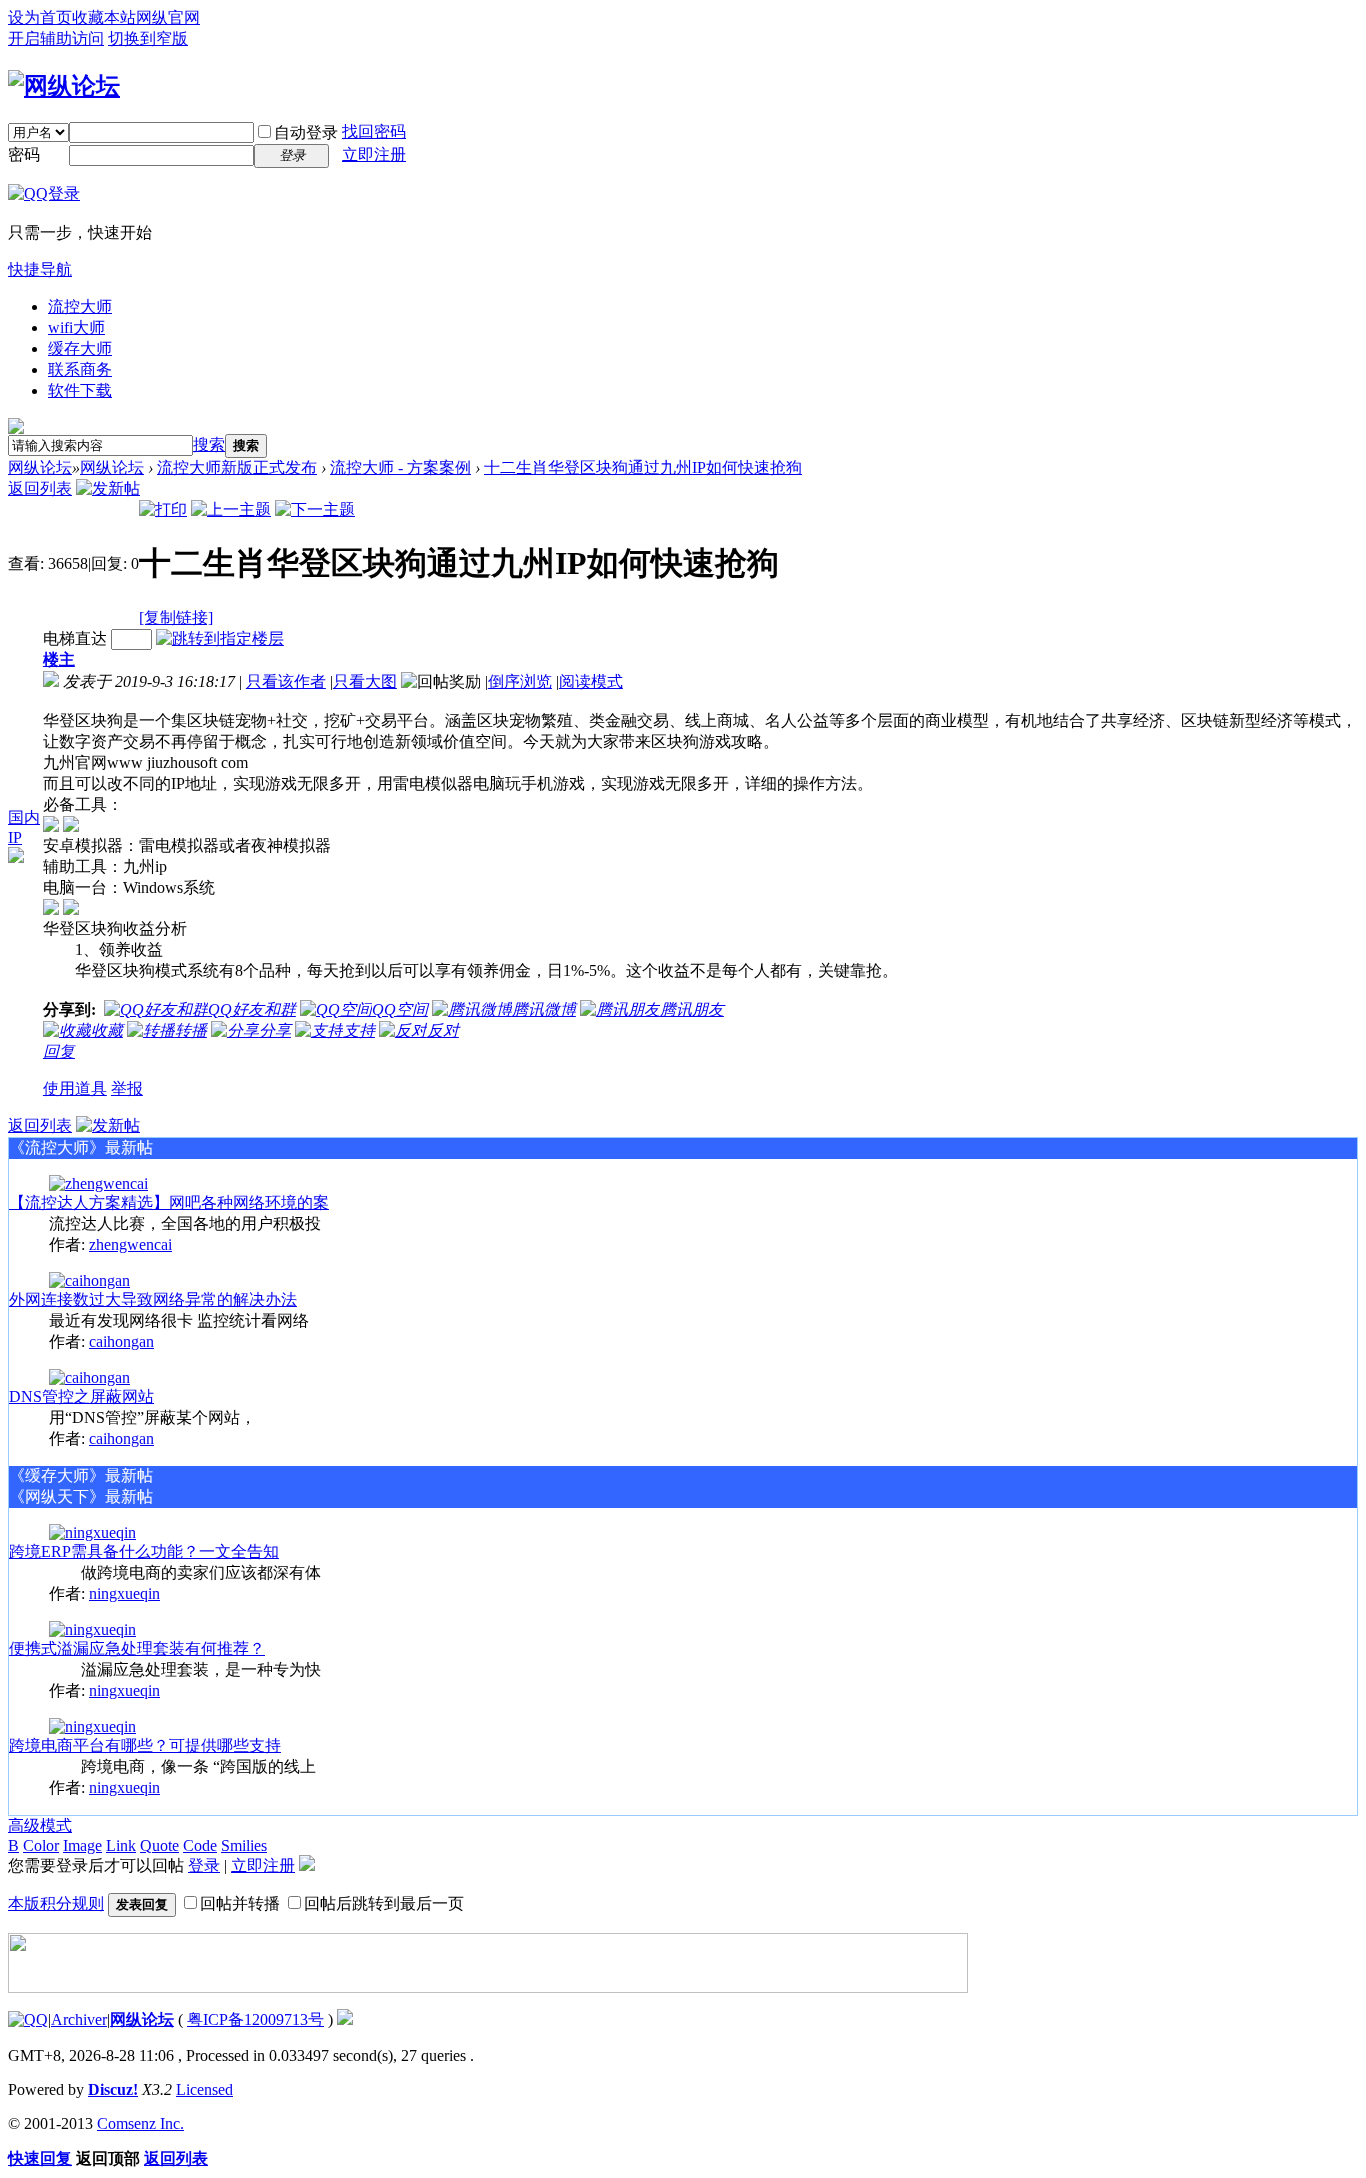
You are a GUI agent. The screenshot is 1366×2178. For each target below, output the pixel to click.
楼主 (59, 659)
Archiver (79, 2019)
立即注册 (374, 154)
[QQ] (28, 2019)
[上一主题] (231, 509)
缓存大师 (80, 348)
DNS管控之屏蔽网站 (81, 1396)
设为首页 (40, 17)
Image (82, 1845)
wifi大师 (76, 327)
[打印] (163, 509)
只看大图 (365, 681)
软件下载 (80, 390)
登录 (204, 1865)
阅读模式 (591, 681)
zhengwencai (130, 1244)
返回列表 (40, 488)
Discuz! (113, 2089)
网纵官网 (168, 17)
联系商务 (80, 369)
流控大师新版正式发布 (237, 467)
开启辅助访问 (56, 38)
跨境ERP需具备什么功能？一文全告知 (144, 1551)
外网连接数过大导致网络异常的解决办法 (153, 1299)
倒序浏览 (520, 681)
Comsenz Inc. (140, 2123)
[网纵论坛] (64, 86)
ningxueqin (124, 1593)
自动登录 (306, 132)
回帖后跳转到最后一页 (384, 1903)
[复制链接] (176, 617)
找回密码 (374, 131)
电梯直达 (75, 638)
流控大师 (80, 306)
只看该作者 (286, 681)
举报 (127, 1088)
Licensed (204, 2089)
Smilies (244, 1845)
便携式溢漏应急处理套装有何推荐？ (137, 1648)
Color (41, 1845)
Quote (159, 1845)
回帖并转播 (240, 1903)
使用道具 (75, 1088)
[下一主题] (315, 509)
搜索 (209, 444)
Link (121, 1845)
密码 (24, 154)
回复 (59, 1051)
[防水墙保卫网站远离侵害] (345, 2019)
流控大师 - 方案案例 (400, 467)
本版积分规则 (56, 1903)
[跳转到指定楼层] (220, 638)
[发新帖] (108, 488)
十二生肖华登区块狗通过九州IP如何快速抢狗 (643, 467)
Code (200, 1845)
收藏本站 (104, 17)
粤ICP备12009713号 (255, 2019)
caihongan (121, 1341)
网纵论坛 (40, 467)
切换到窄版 (148, 38)
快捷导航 (40, 269)
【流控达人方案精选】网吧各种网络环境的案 (169, 1202)
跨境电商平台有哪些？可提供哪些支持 (145, 1745)
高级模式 (40, 1825)
